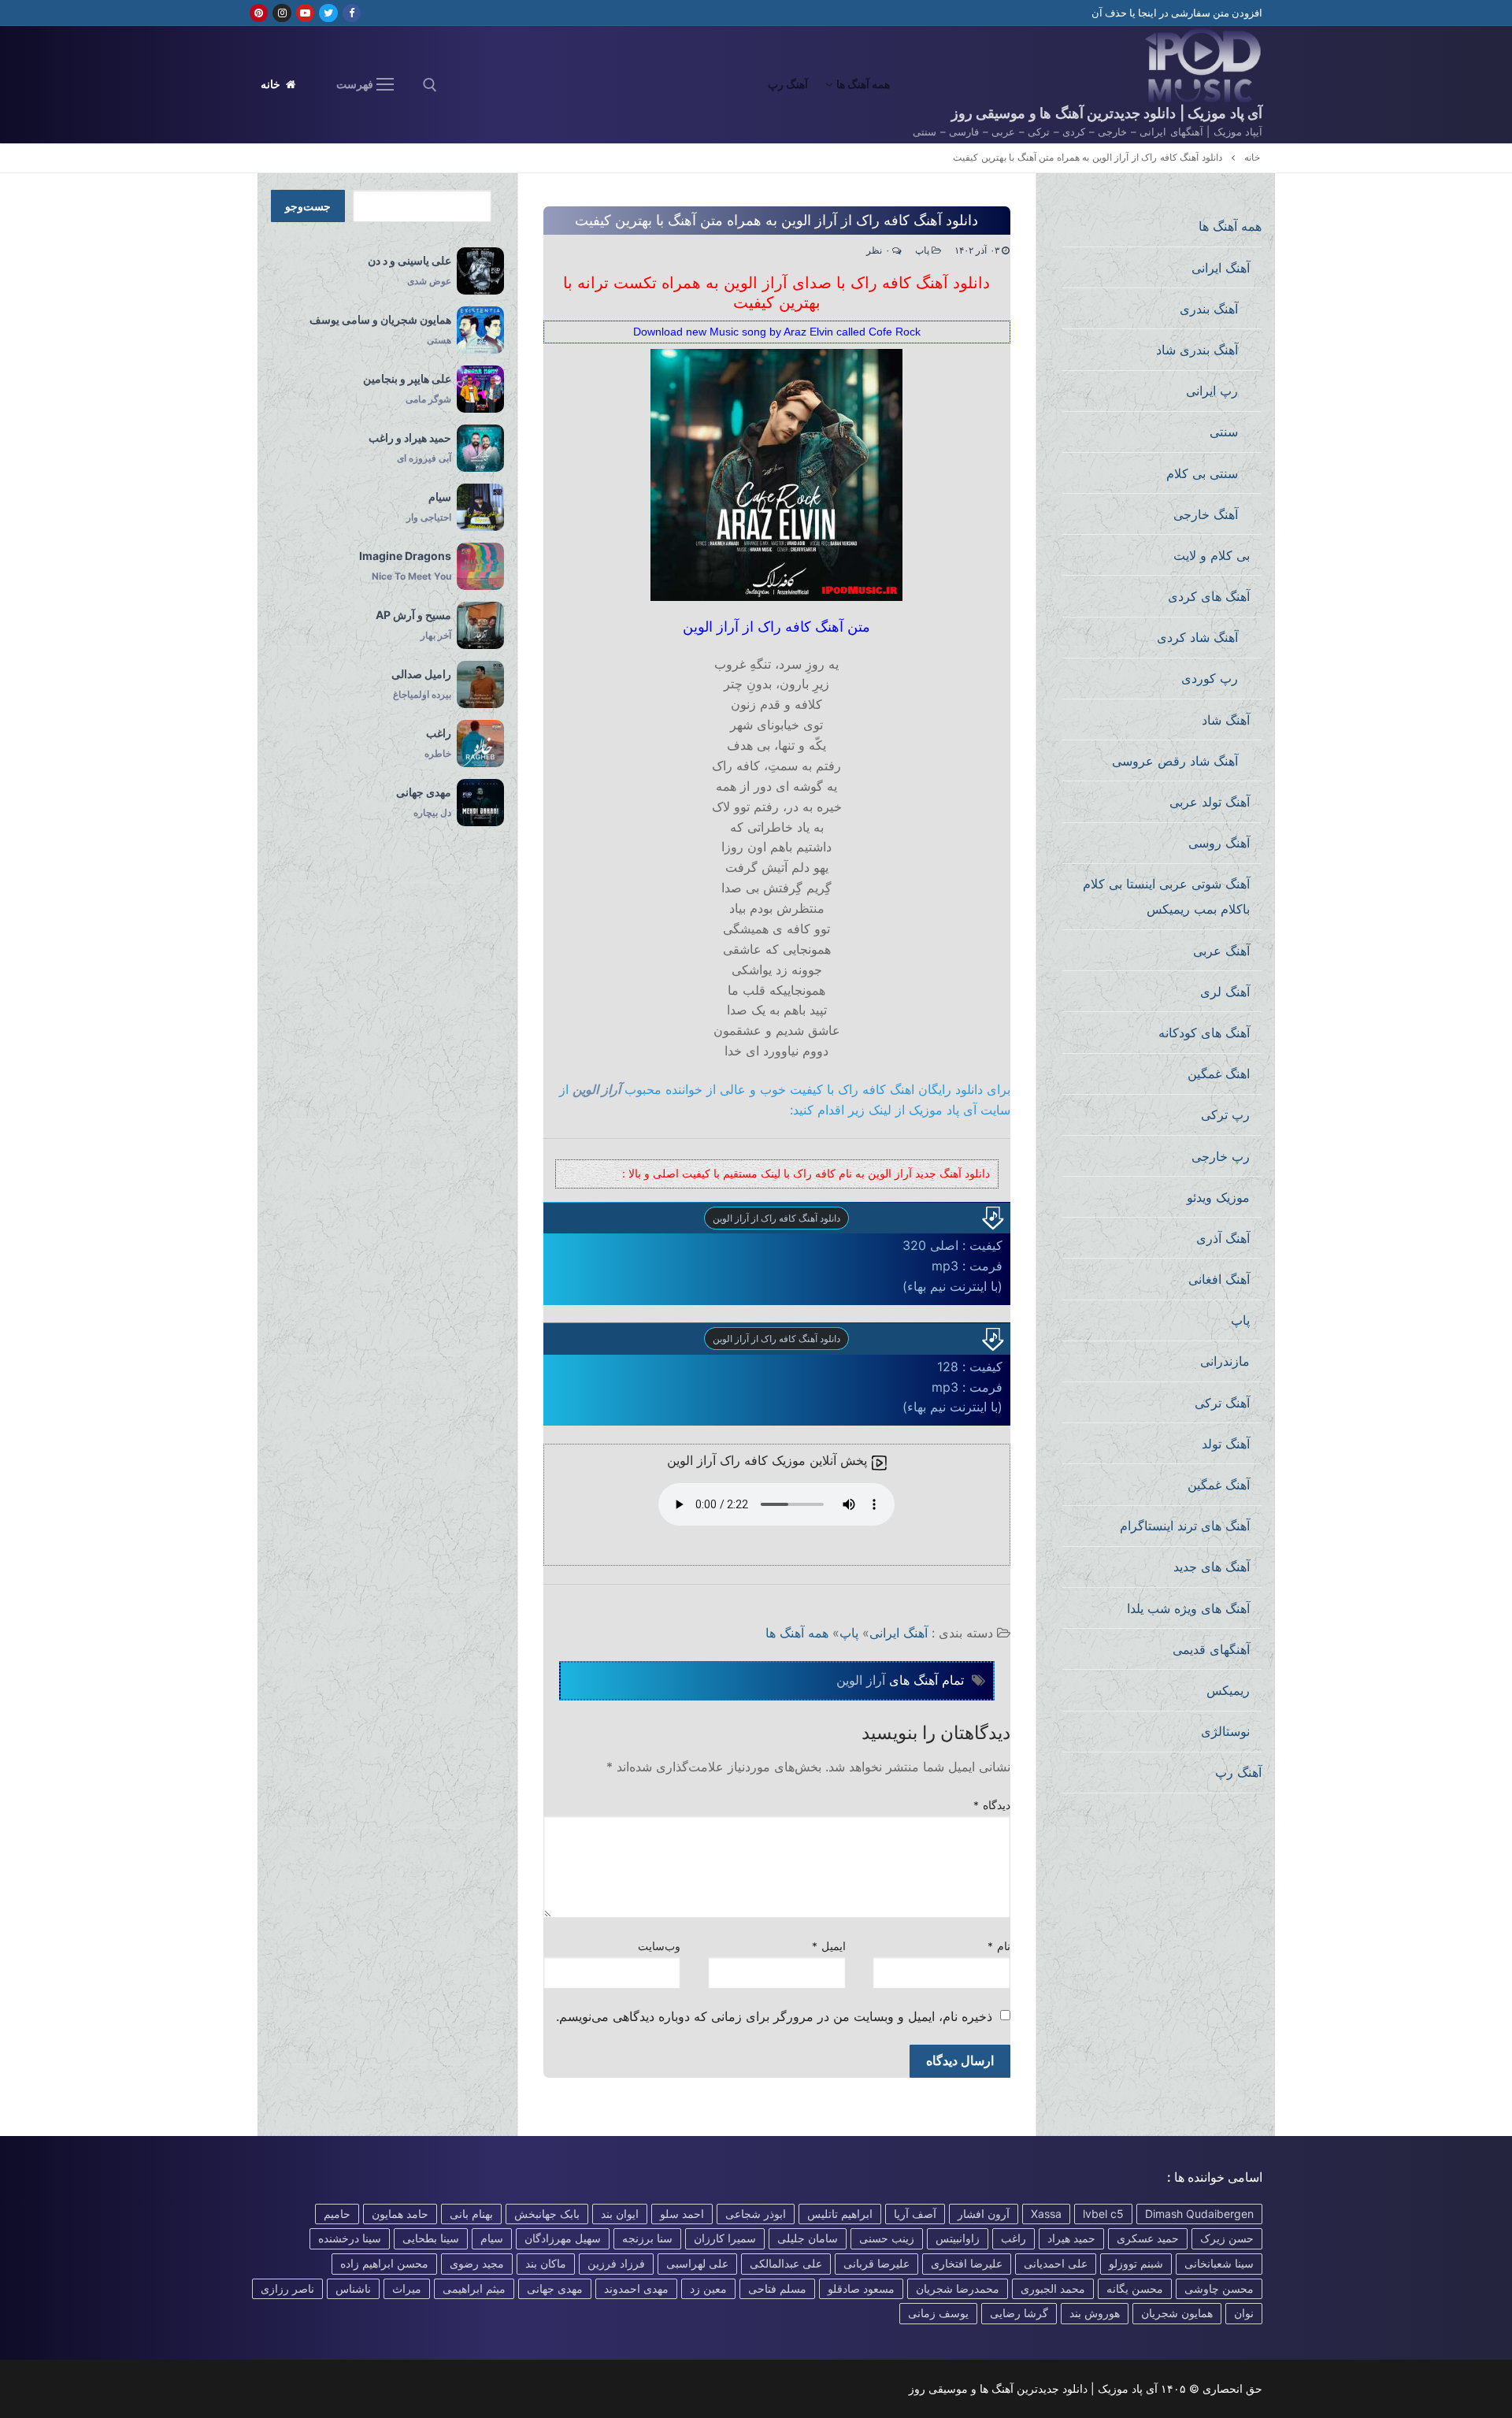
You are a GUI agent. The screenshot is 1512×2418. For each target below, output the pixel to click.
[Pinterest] (259, 13)
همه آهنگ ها (797, 1633)
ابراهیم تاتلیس (840, 2214)
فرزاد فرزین (616, 2263)
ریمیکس (1228, 1690)
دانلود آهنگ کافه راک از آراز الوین (776, 1218)
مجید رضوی (477, 2263)
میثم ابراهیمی (474, 2288)
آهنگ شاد (1226, 720)
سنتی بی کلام (1202, 473)
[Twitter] (328, 13)
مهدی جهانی (555, 2288)
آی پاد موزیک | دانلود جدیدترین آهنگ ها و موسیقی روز (1107, 113)
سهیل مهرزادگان (563, 2238)
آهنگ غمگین (1219, 1485)
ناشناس (353, 2288)
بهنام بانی (471, 2214)
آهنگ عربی (1221, 951)
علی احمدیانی (1056, 2263)
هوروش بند (1095, 2313)
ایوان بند (620, 2214)
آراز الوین (597, 1089)
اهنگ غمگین (1219, 1074)
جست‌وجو (308, 206)
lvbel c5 (1103, 2214)
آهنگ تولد (1226, 1444)
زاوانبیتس (958, 2238)
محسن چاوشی (1219, 2288)
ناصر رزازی (287, 2288)
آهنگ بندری (1209, 309)
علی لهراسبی (697, 2263)
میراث (407, 2288)
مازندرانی (1225, 1361)
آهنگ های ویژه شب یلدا (1188, 1608)
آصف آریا (915, 2214)
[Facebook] (352, 13)
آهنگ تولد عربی (1210, 802)
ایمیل (829, 1946)
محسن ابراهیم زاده (384, 2263)
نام (999, 1946)
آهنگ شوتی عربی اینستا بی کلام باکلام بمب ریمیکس (1166, 896)
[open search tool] (430, 85)
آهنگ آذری (1223, 1238)
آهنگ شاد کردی (1197, 637)
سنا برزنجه (647, 2238)
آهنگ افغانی (1219, 1279)
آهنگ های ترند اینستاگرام (1185, 1526)
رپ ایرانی (1212, 391)
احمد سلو (682, 2214)
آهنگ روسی (1219, 843)
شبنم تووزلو (1136, 2263)
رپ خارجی (1221, 1156)
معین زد (708, 2288)
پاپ (924, 250)
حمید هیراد (1071, 2238)
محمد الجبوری (1053, 2288)
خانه (272, 84)
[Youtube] (305, 13)
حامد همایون (400, 2214)
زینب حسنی (887, 2238)
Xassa (1046, 2214)
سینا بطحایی (431, 2238)
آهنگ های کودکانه (1204, 1033)
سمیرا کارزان (725, 2238)
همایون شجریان (1177, 2313)
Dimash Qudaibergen (1199, 2214)
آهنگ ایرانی (899, 1633)
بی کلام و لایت (1212, 555)
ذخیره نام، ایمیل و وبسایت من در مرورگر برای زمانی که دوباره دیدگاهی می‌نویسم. (774, 2016)
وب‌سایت (659, 1946)
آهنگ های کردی (1209, 596)
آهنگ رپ (1238, 1772)
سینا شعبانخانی (1219, 2263)
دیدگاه (992, 1805)
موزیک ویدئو (1218, 1197)
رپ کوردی (1210, 678)
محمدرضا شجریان (958, 2288)
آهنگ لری (1225, 992)
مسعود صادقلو (861, 2288)
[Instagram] (282, 13)
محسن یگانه (1135, 2288)
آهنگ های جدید (1212, 1567)
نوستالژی (1225, 1731)
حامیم (337, 2214)
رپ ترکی (1225, 1114)
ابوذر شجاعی (756, 2214)
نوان (1244, 2313)
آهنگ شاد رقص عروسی (1175, 761)
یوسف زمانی (938, 2313)
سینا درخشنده (350, 2238)
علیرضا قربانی (876, 2263)
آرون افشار (984, 2214)
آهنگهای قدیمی (1211, 1649)
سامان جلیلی (808, 2238)
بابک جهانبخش (547, 2214)
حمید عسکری (1148, 2238)
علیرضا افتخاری (967, 2263)
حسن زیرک (1227, 2238)
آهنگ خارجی (1206, 514)
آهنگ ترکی (1222, 1403)
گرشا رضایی (1019, 2313)
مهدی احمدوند (636, 2288)
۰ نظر (879, 250)
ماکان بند (546, 2263)
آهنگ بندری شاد (1197, 350)
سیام (492, 2238)
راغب (1014, 2238)
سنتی (1224, 432)
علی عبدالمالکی (786, 2263)
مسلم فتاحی (777, 2288)
